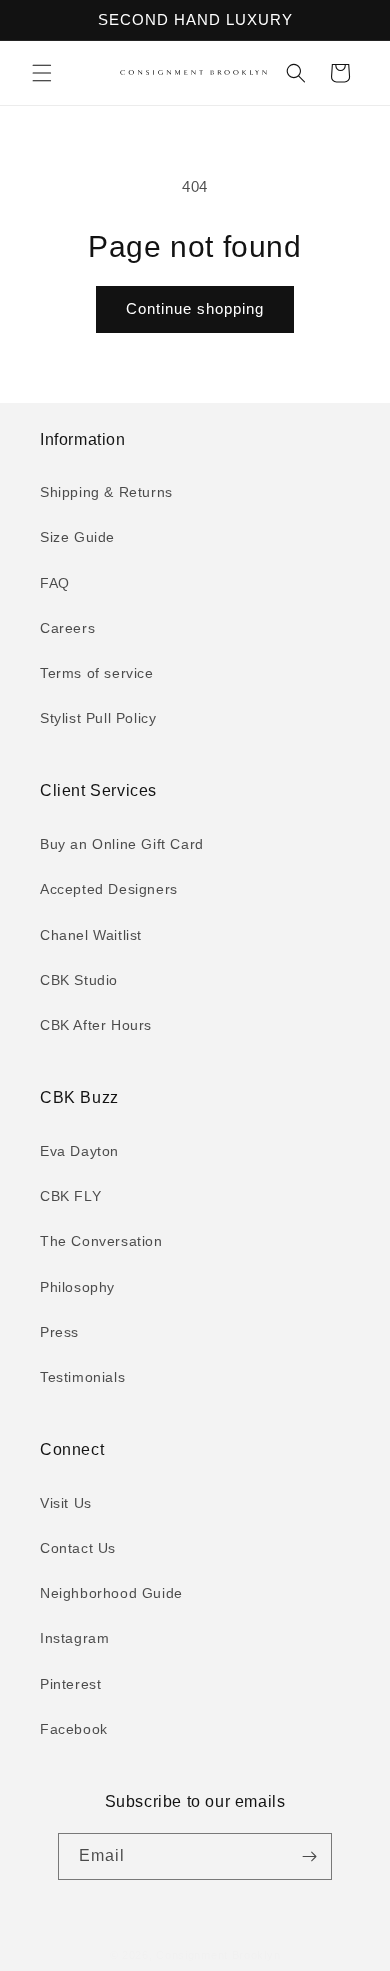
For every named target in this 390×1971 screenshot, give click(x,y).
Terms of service (97, 673)
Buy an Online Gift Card (122, 844)
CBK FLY (70, 1196)
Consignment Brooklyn (218, 1955)
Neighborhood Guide (111, 1593)
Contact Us (78, 1548)
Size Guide (77, 537)
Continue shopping (195, 308)
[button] (42, 73)
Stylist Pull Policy (98, 718)
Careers (67, 628)
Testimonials (82, 1377)
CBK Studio (79, 980)
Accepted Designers (109, 889)
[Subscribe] (309, 1856)
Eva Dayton (79, 1151)
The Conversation (101, 1241)
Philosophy (77, 1287)
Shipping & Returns (106, 492)
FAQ (55, 583)
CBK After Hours (96, 1025)
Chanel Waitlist (91, 935)
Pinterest (70, 1684)
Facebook (74, 1729)
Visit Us (66, 1503)
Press (59, 1332)
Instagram (74, 1638)
